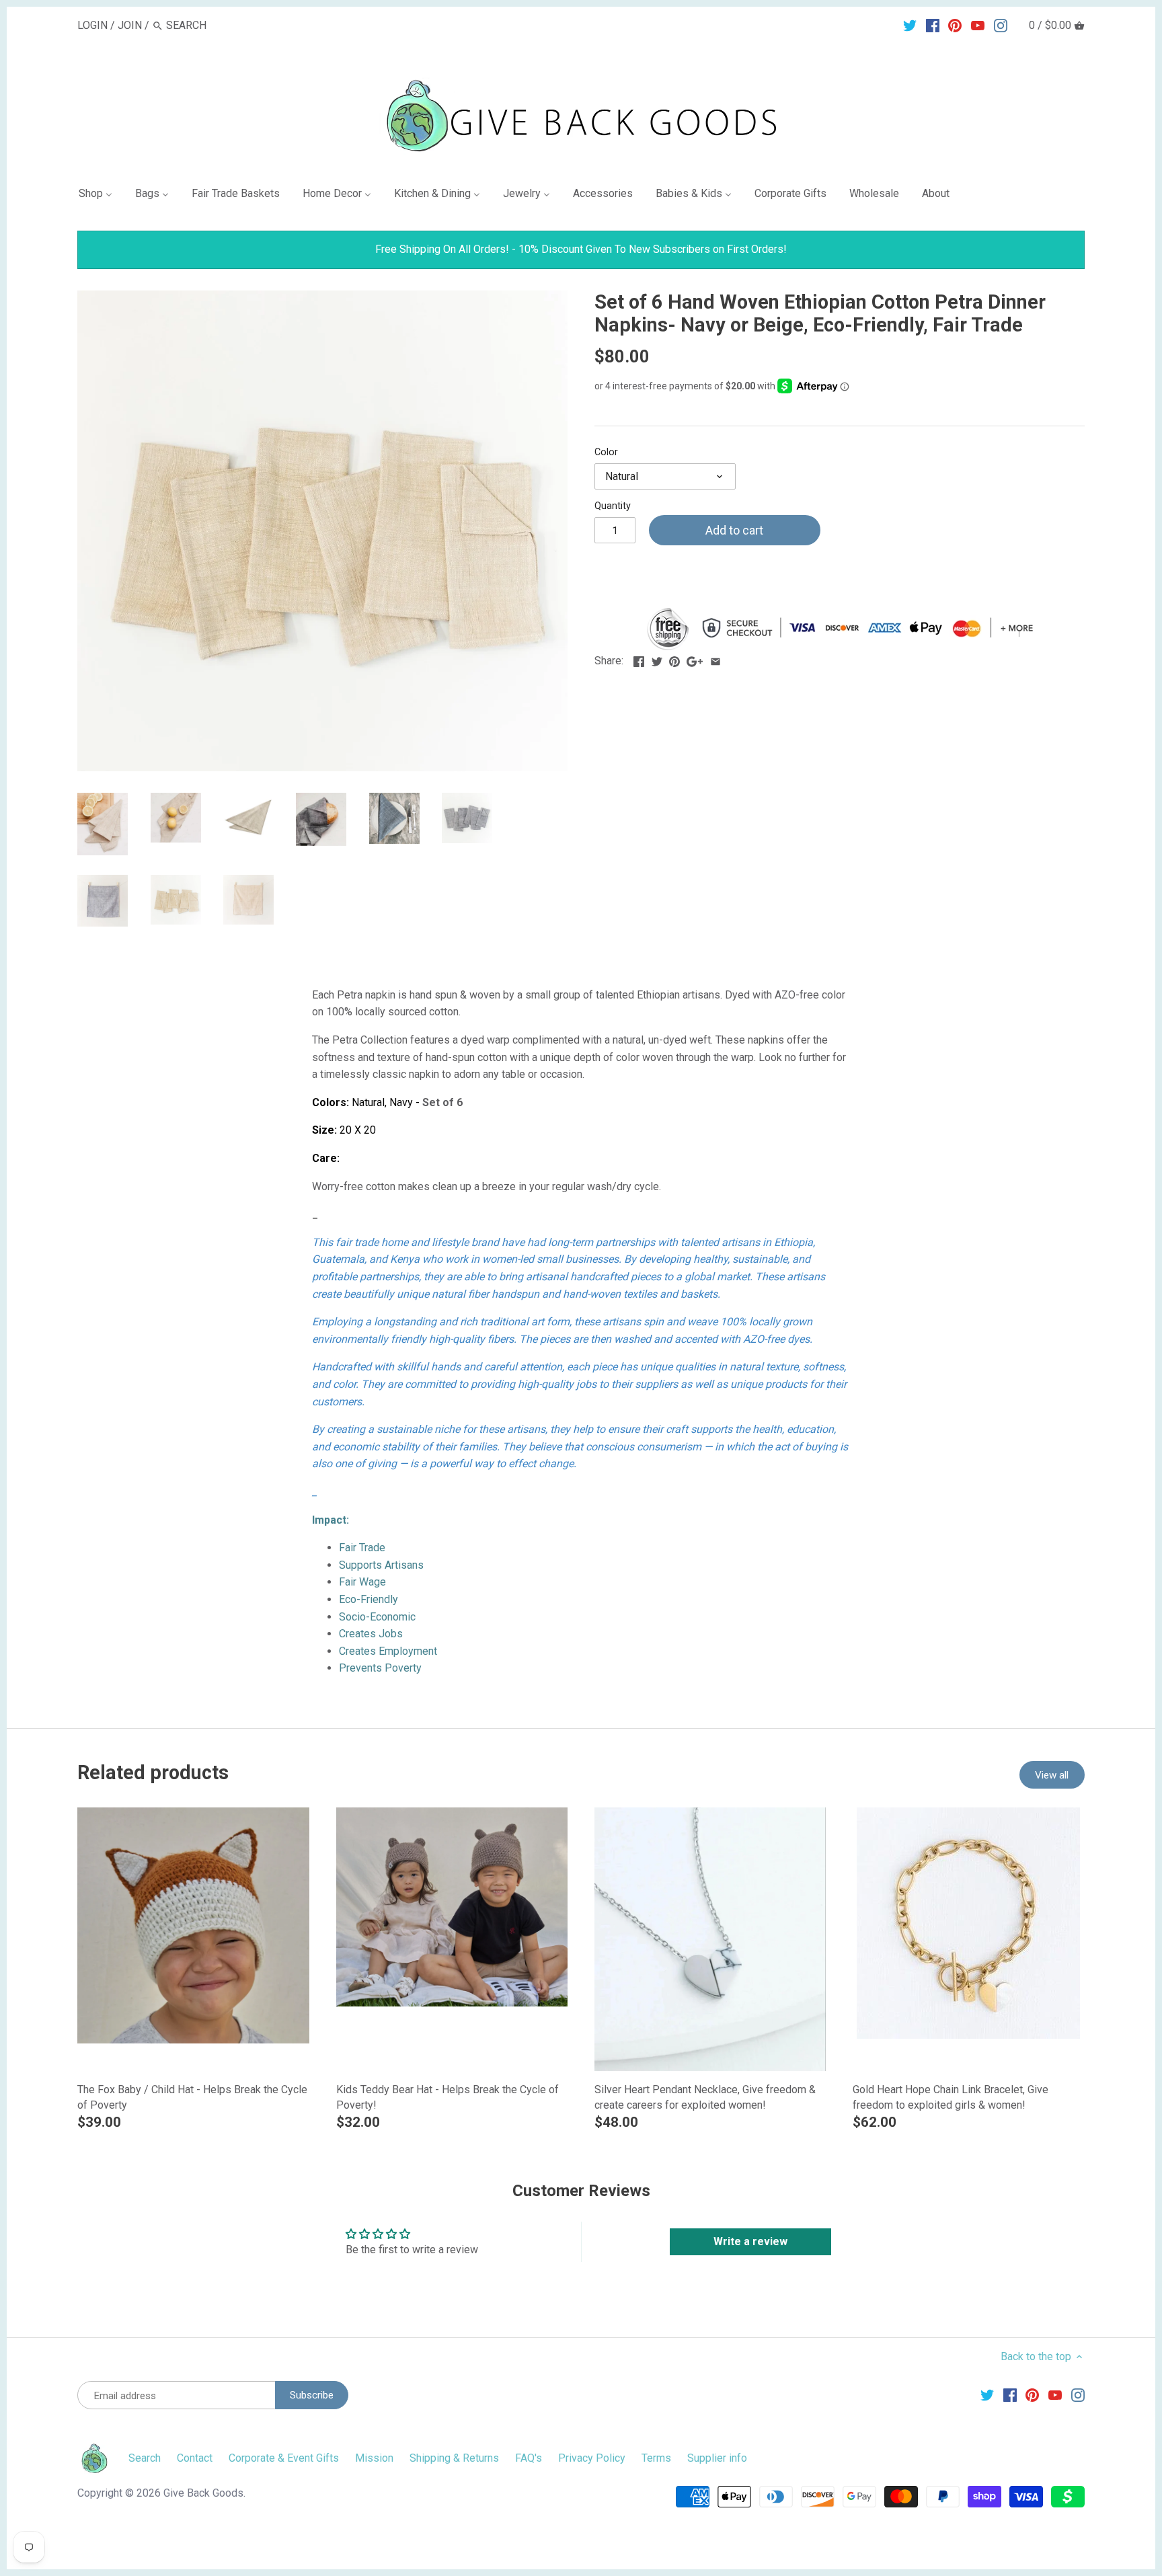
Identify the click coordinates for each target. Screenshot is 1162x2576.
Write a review (750, 2241)
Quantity (613, 506)
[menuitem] (101, 196)
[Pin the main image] (674, 659)
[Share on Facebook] (639, 659)
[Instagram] (1001, 25)
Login (92, 25)
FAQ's (529, 2458)
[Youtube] (978, 25)
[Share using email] (715, 659)
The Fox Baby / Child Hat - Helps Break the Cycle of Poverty (192, 2097)
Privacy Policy (592, 2458)
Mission (374, 2458)
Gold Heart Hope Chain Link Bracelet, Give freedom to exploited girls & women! (951, 2097)
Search (145, 2458)
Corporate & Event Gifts (284, 2458)
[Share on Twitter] (657, 659)
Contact (195, 2458)
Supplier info (717, 2458)
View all (1052, 1775)
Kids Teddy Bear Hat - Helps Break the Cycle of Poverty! (448, 2097)
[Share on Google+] (695, 659)
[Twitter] (910, 25)
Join (130, 25)
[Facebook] (933, 25)
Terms (656, 2458)
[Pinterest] (955, 25)
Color (606, 452)
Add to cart (734, 530)
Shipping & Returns (454, 2458)
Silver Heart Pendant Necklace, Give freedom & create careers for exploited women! (705, 2097)
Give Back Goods (203, 2493)
